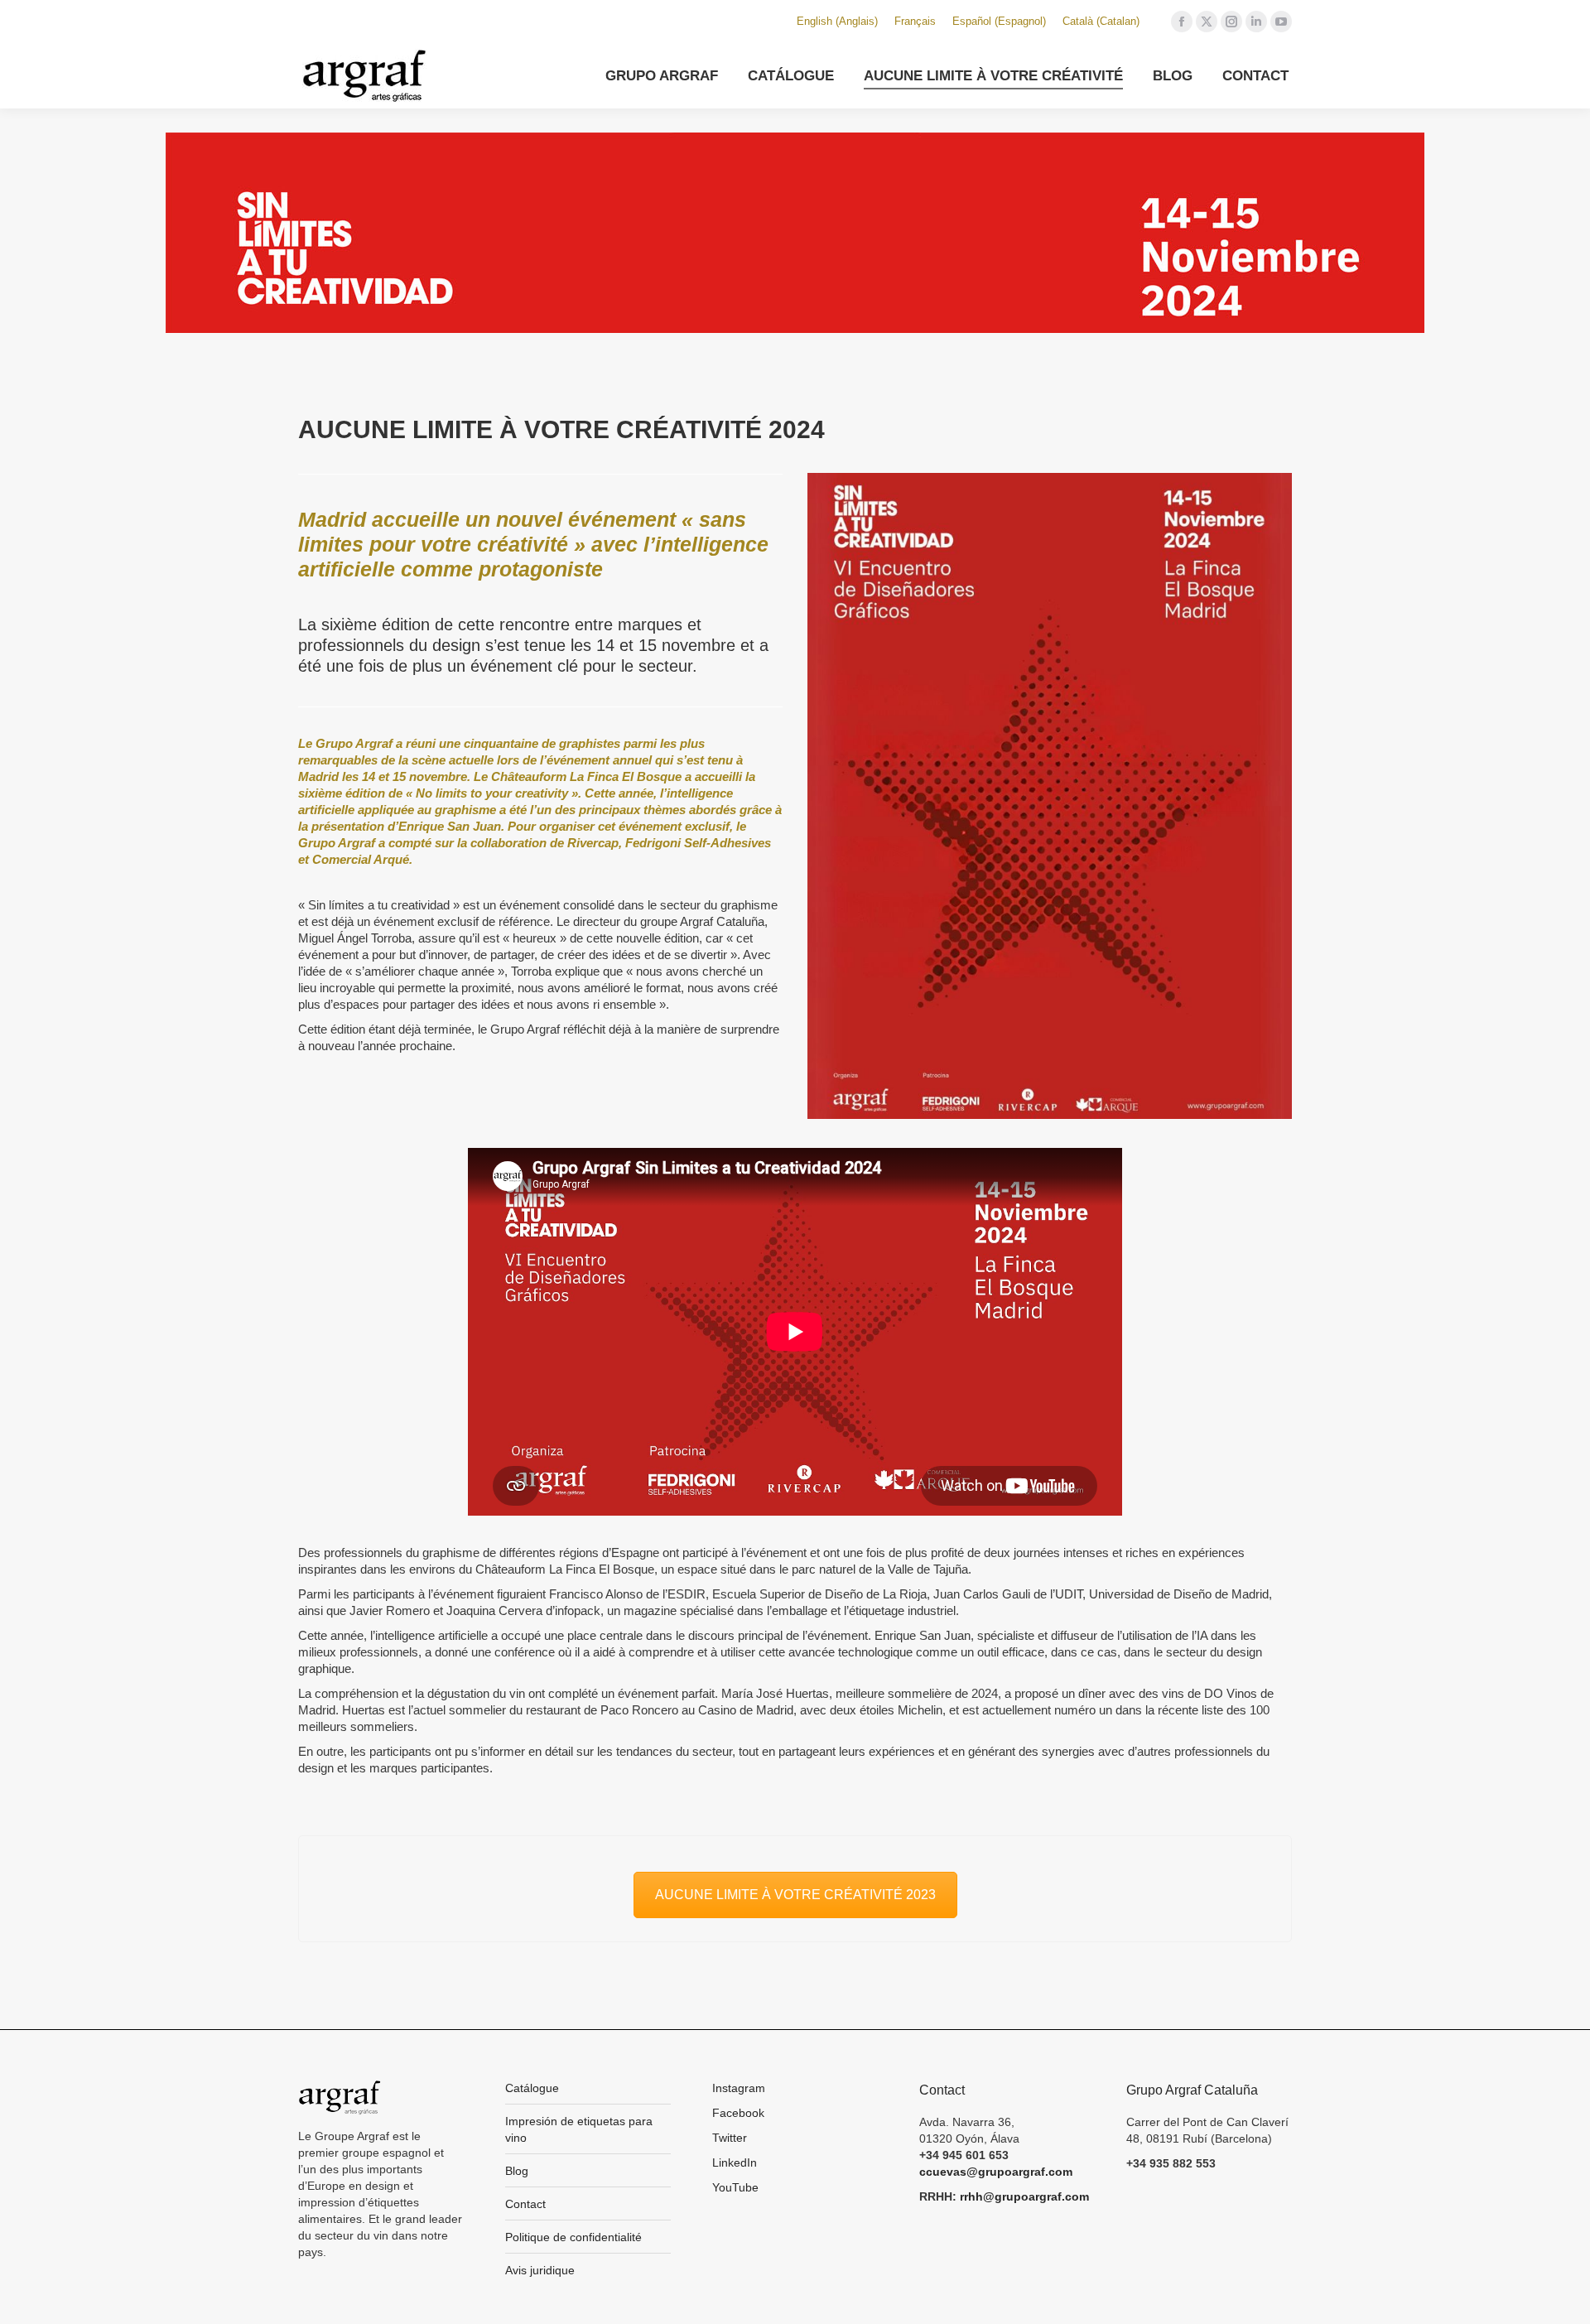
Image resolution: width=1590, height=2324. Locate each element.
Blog (517, 2171)
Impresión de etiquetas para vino (579, 2129)
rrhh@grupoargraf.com (1024, 2196)
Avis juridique (540, 2270)
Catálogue (532, 2088)
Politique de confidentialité (573, 2237)
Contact (525, 2204)
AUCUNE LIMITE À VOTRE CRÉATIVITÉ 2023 (795, 1895)
